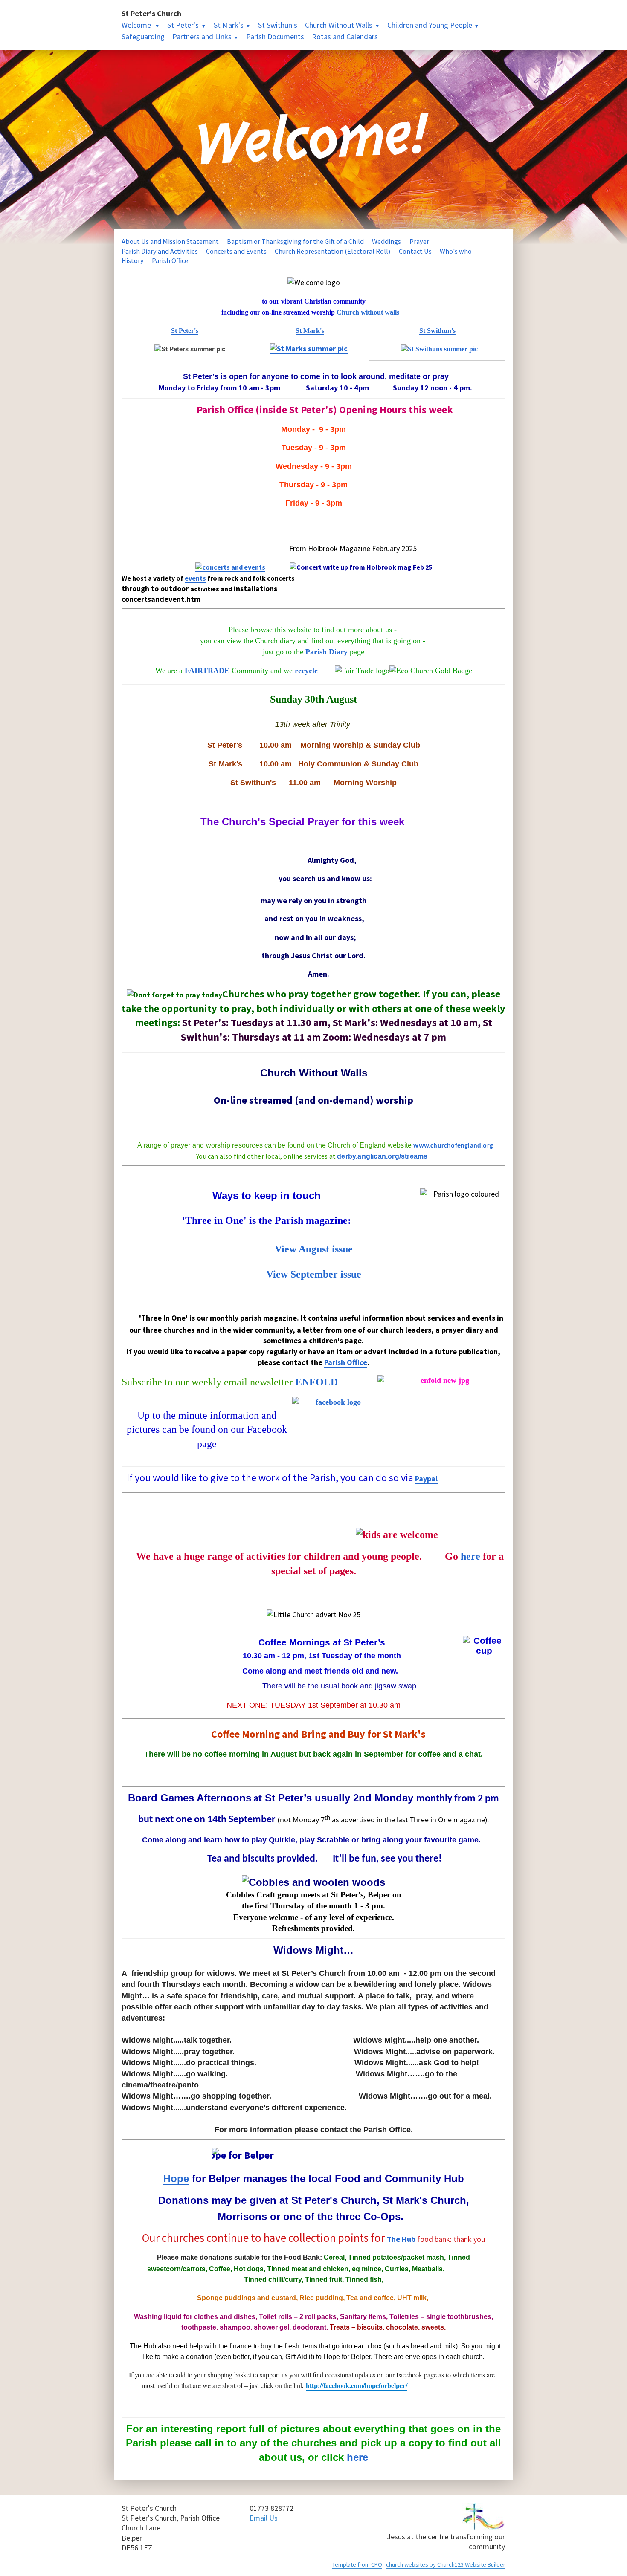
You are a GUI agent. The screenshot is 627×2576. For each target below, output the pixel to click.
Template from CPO (357, 2564)
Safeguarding (143, 36)
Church (349, 312)
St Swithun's (278, 25)
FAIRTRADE (207, 671)
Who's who (456, 251)
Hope (176, 2178)
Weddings (386, 241)
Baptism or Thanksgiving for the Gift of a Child (295, 241)
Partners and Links (202, 36)
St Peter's (183, 25)
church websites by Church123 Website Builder (446, 2564)
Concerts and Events (236, 251)
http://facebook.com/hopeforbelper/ (357, 2385)
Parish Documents (275, 36)
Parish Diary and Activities (160, 251)
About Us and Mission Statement (170, 241)
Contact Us (415, 251)
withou (371, 312)
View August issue (314, 1249)
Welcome (137, 25)
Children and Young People (430, 25)
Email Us (264, 2518)
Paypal (426, 1479)
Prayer (419, 241)
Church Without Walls (339, 25)
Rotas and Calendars (345, 36)
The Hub (401, 2239)
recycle (306, 671)
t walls (390, 312)
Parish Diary (327, 652)
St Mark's (229, 25)
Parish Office (170, 260)
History (133, 260)
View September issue (314, 1274)
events (195, 578)
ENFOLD (316, 1382)
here (470, 1556)
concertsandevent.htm (161, 599)
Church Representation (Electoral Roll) (332, 251)
